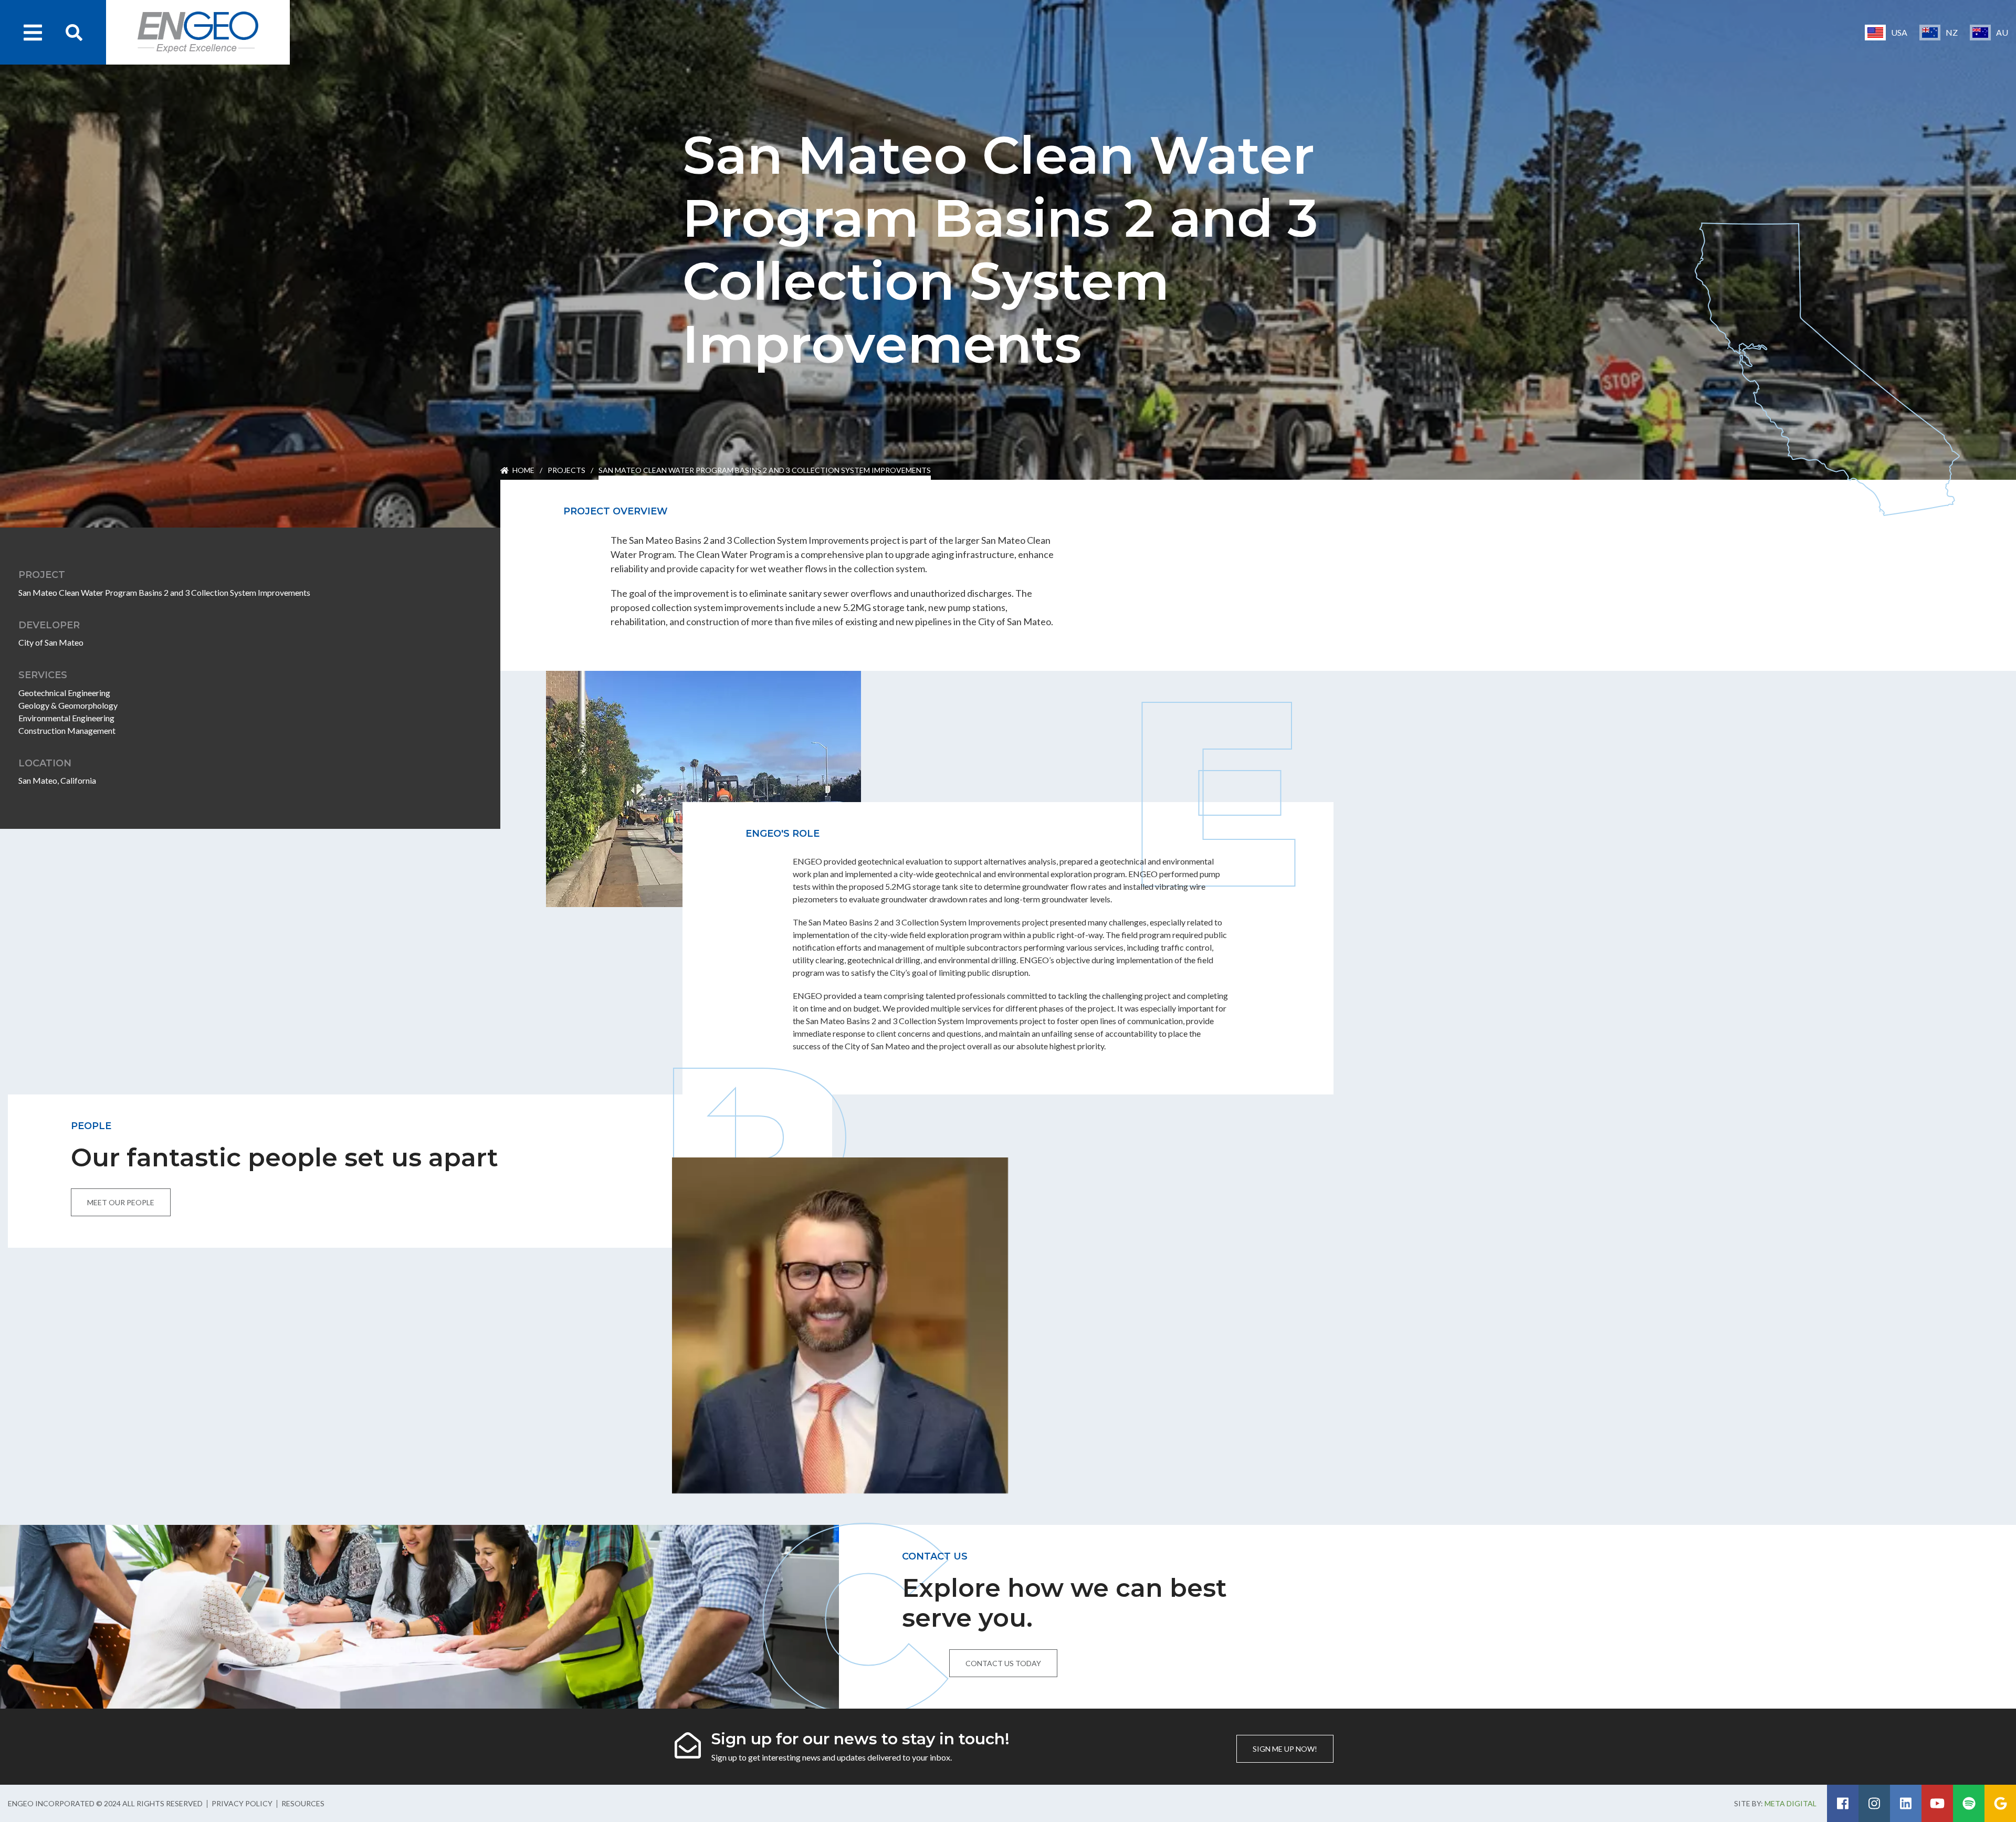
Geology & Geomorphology (68, 705)
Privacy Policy (242, 1803)
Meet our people (121, 1202)
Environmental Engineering (66, 718)
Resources (303, 1803)
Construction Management (67, 730)
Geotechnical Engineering (64, 693)
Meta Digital (1791, 1803)
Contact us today (1003, 1663)
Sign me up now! (1285, 1749)
